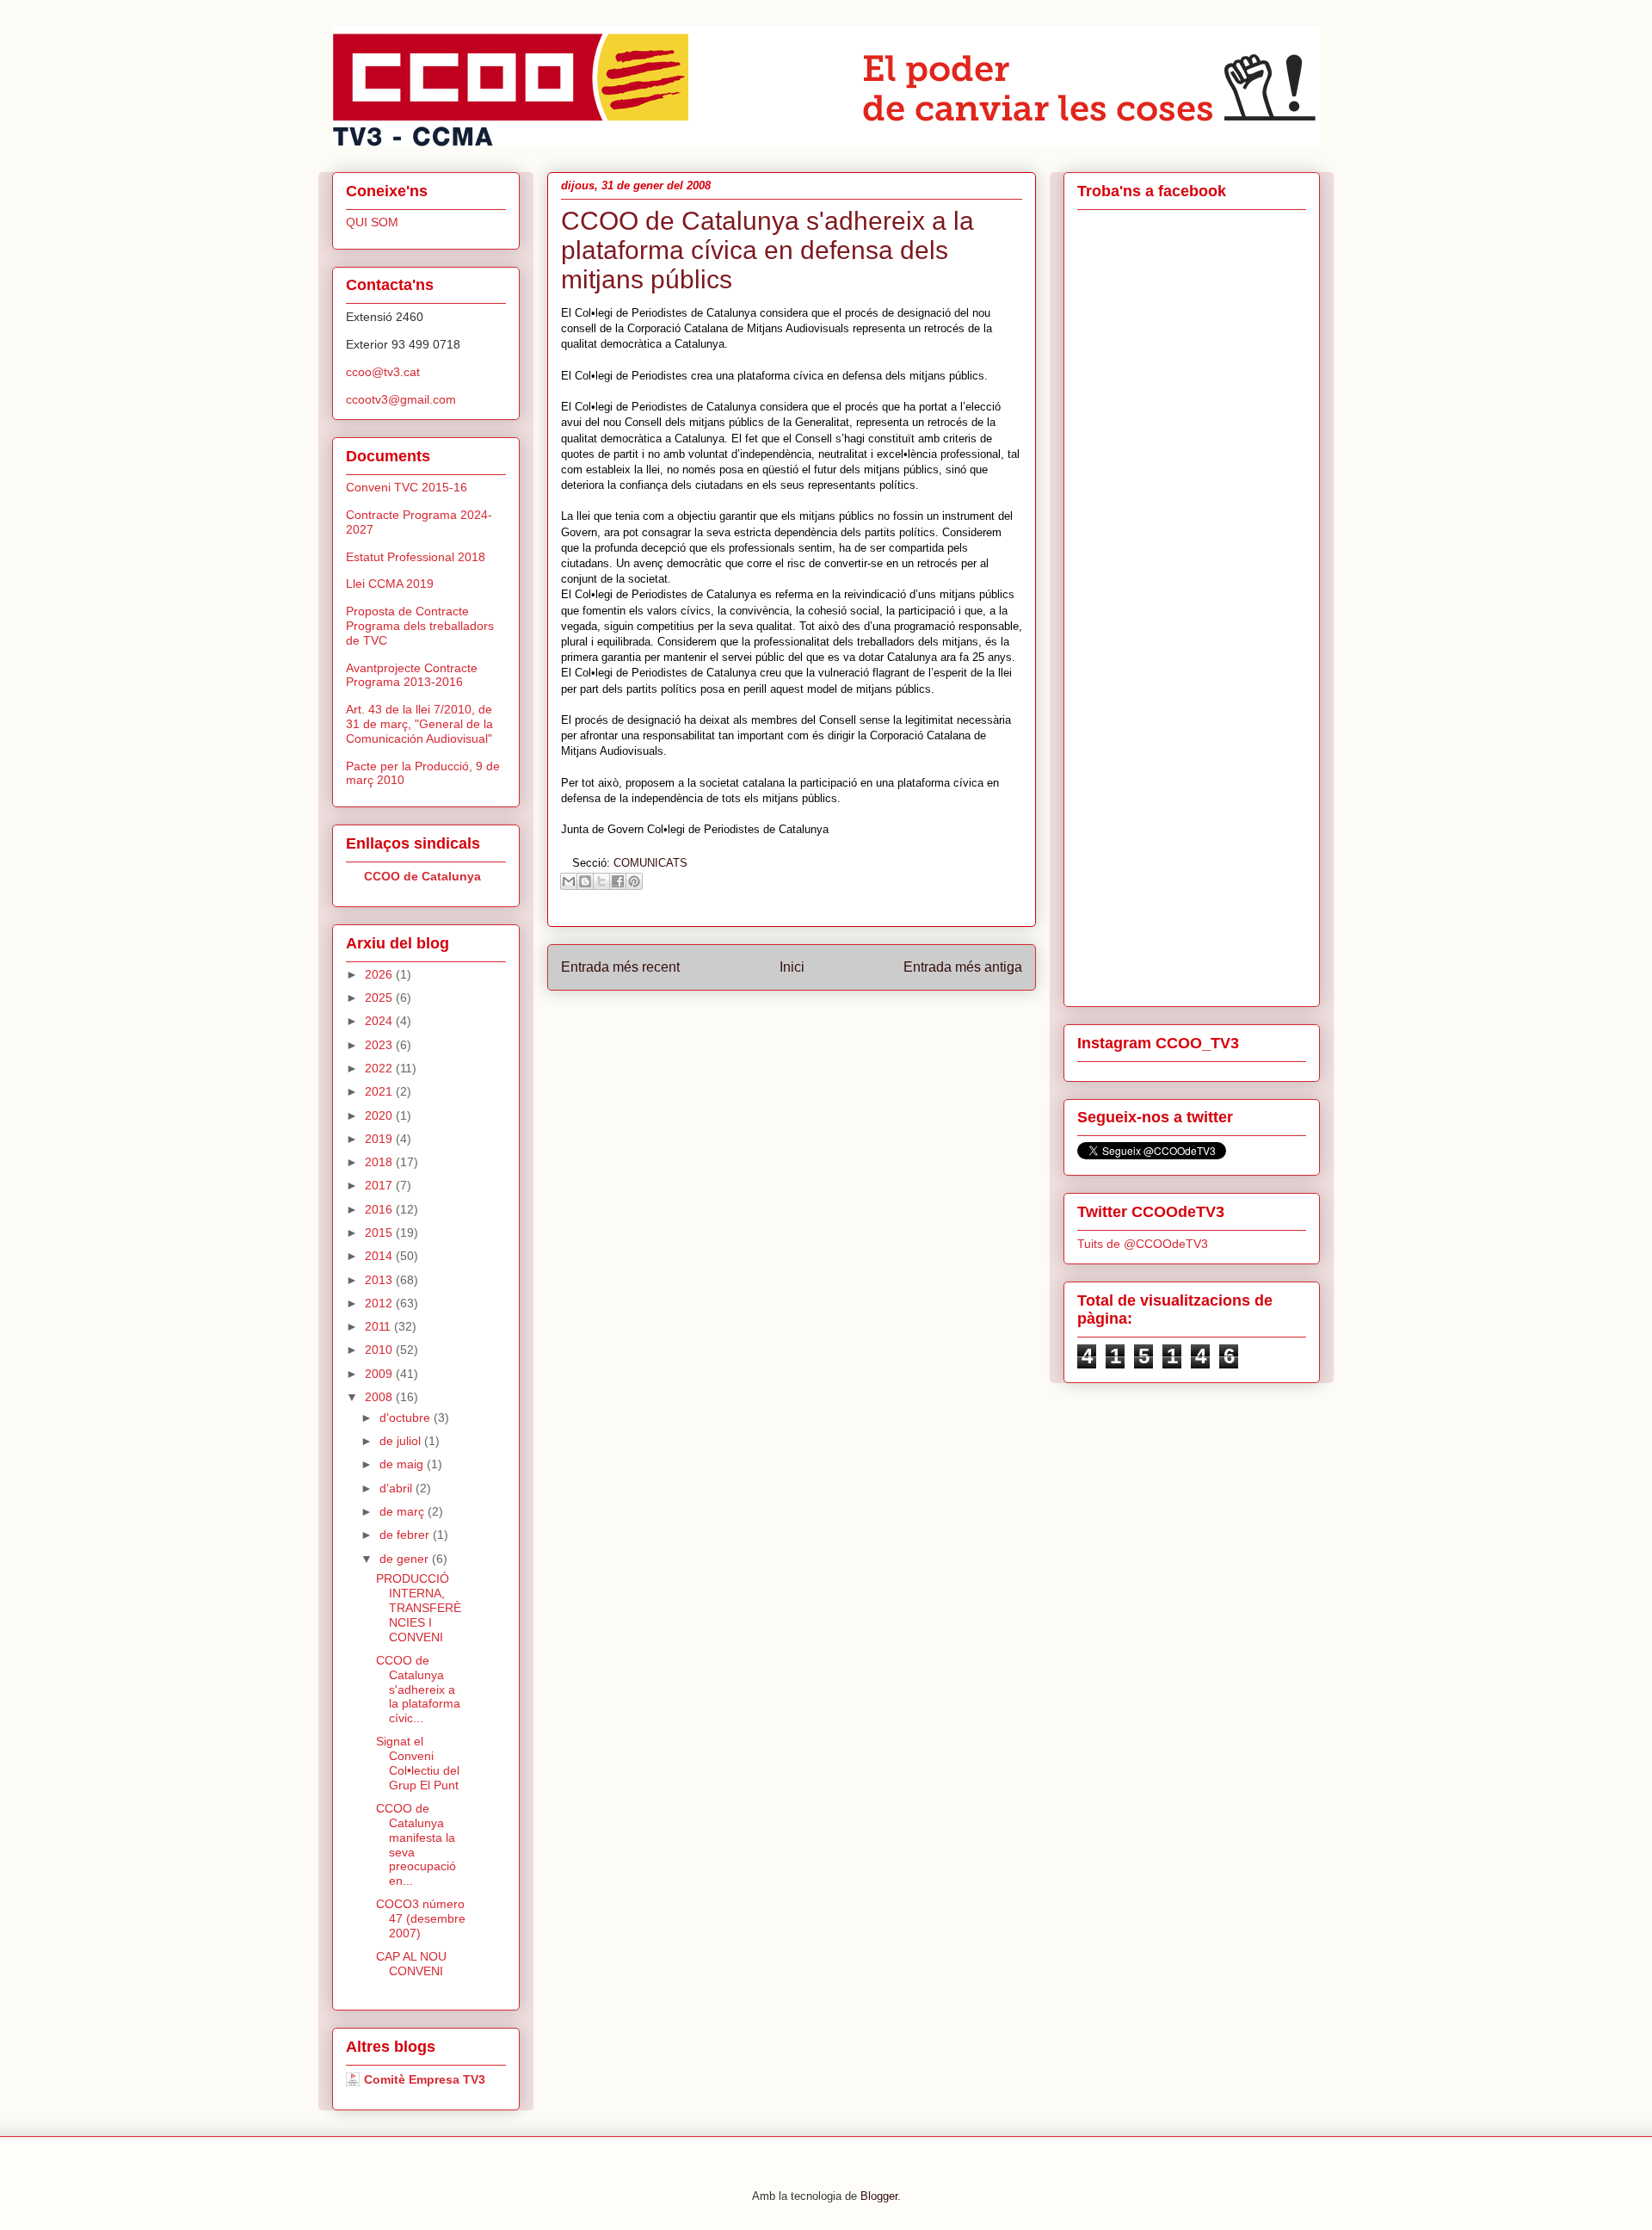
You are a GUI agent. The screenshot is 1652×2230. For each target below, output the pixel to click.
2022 (380, 1068)
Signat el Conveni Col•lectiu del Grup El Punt (418, 1763)
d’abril (398, 1488)
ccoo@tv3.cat (383, 372)
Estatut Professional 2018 (416, 557)
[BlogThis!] (585, 881)
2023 (380, 1045)
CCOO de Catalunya (422, 876)
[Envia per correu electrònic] (569, 881)
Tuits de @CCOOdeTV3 (1143, 1244)
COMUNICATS (650, 863)
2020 (380, 1115)
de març (404, 1511)
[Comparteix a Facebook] (618, 881)
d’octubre (407, 1418)
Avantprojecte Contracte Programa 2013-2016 (412, 675)
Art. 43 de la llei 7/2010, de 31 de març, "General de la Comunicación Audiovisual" (419, 724)
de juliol (402, 1441)
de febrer (406, 1535)
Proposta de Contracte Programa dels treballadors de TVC (420, 626)
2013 (380, 1280)
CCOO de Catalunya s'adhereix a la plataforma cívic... (418, 1689)
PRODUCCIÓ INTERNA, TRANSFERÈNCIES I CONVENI (419, 1607)
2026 (380, 974)
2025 (380, 998)
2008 (380, 1397)
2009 (380, 1374)
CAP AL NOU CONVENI (411, 1964)
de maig (403, 1464)
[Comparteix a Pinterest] (634, 881)
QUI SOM (372, 222)
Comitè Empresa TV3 (425, 2079)
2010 (380, 1350)
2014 (380, 1256)
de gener (406, 1559)
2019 (380, 1139)
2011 (379, 1326)
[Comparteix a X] (601, 881)
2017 (380, 1185)
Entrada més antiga (963, 967)
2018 (380, 1162)
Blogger (879, 2196)
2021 (380, 1091)
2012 (380, 1303)
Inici (792, 967)
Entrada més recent (620, 967)
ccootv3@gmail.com (401, 399)
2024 (380, 1021)
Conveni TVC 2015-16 (407, 487)
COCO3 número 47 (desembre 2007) (421, 1918)
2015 (380, 1232)
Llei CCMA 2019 (390, 584)
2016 (380, 1209)
